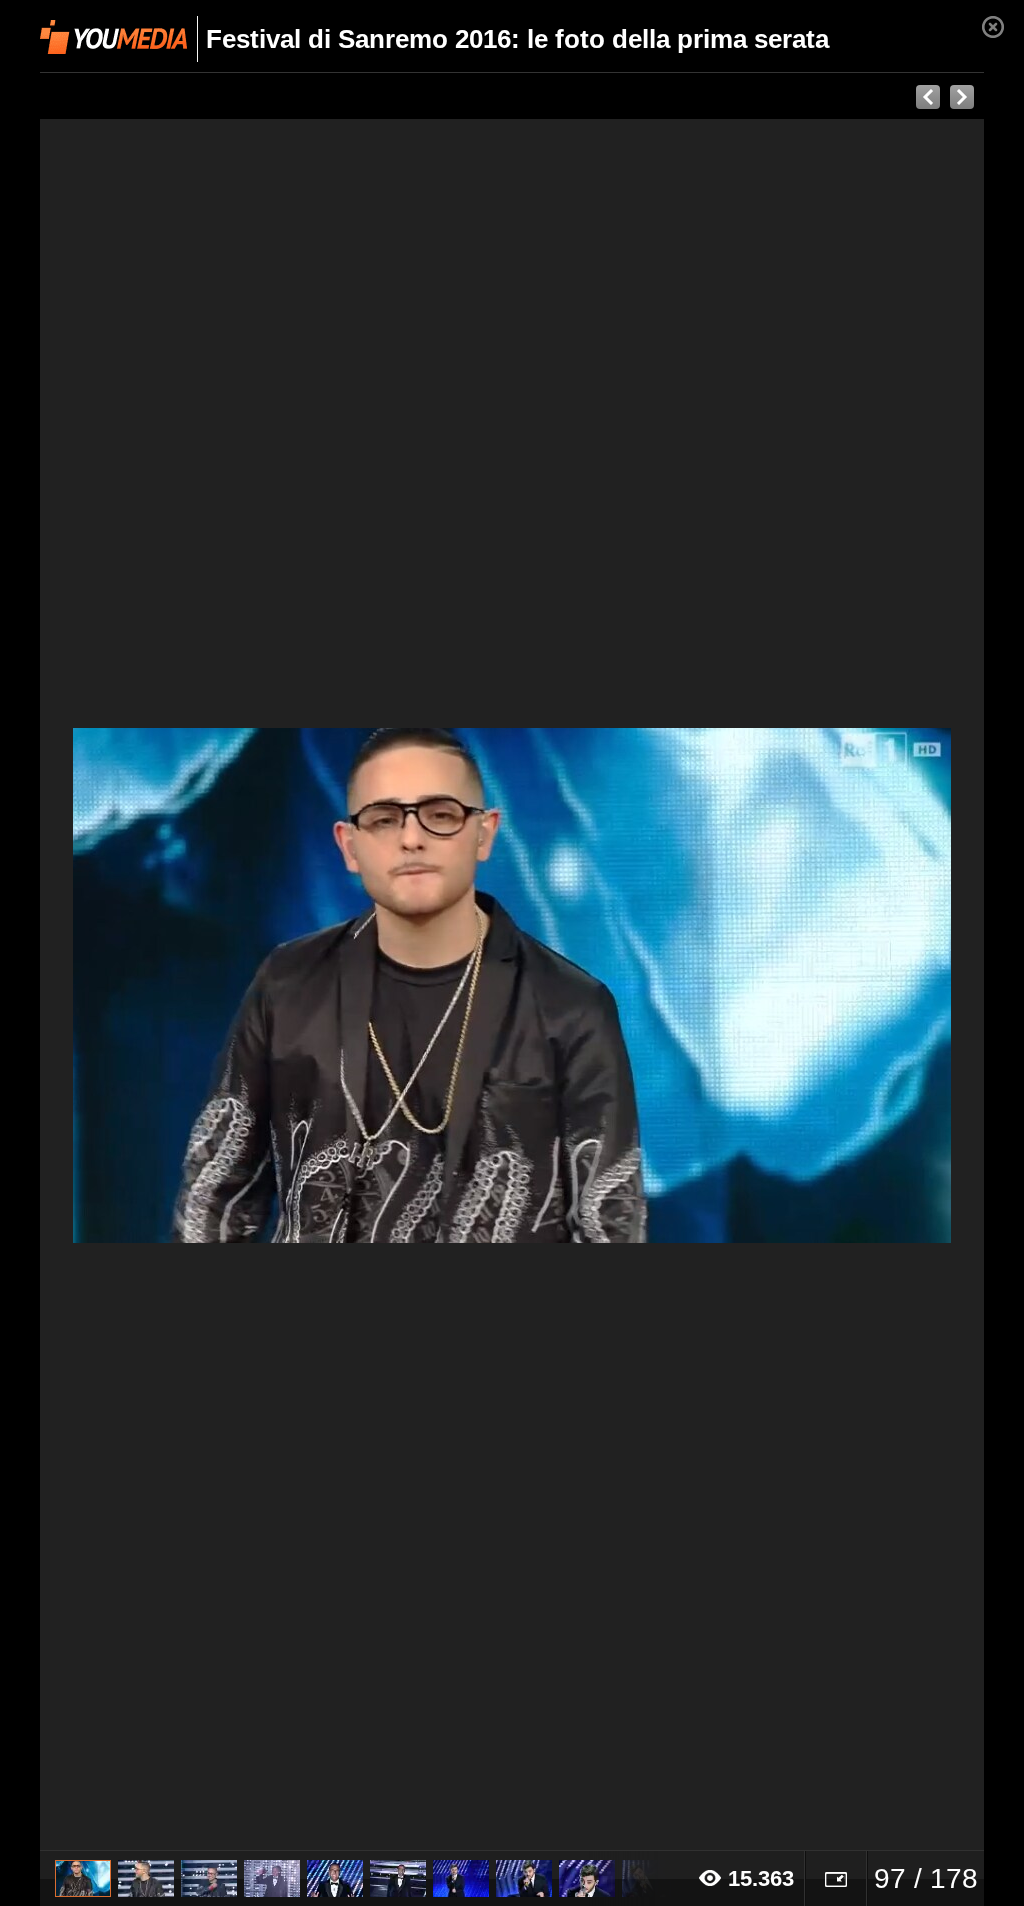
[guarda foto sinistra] (134, 985)
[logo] (113, 37)
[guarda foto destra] (606, 985)
